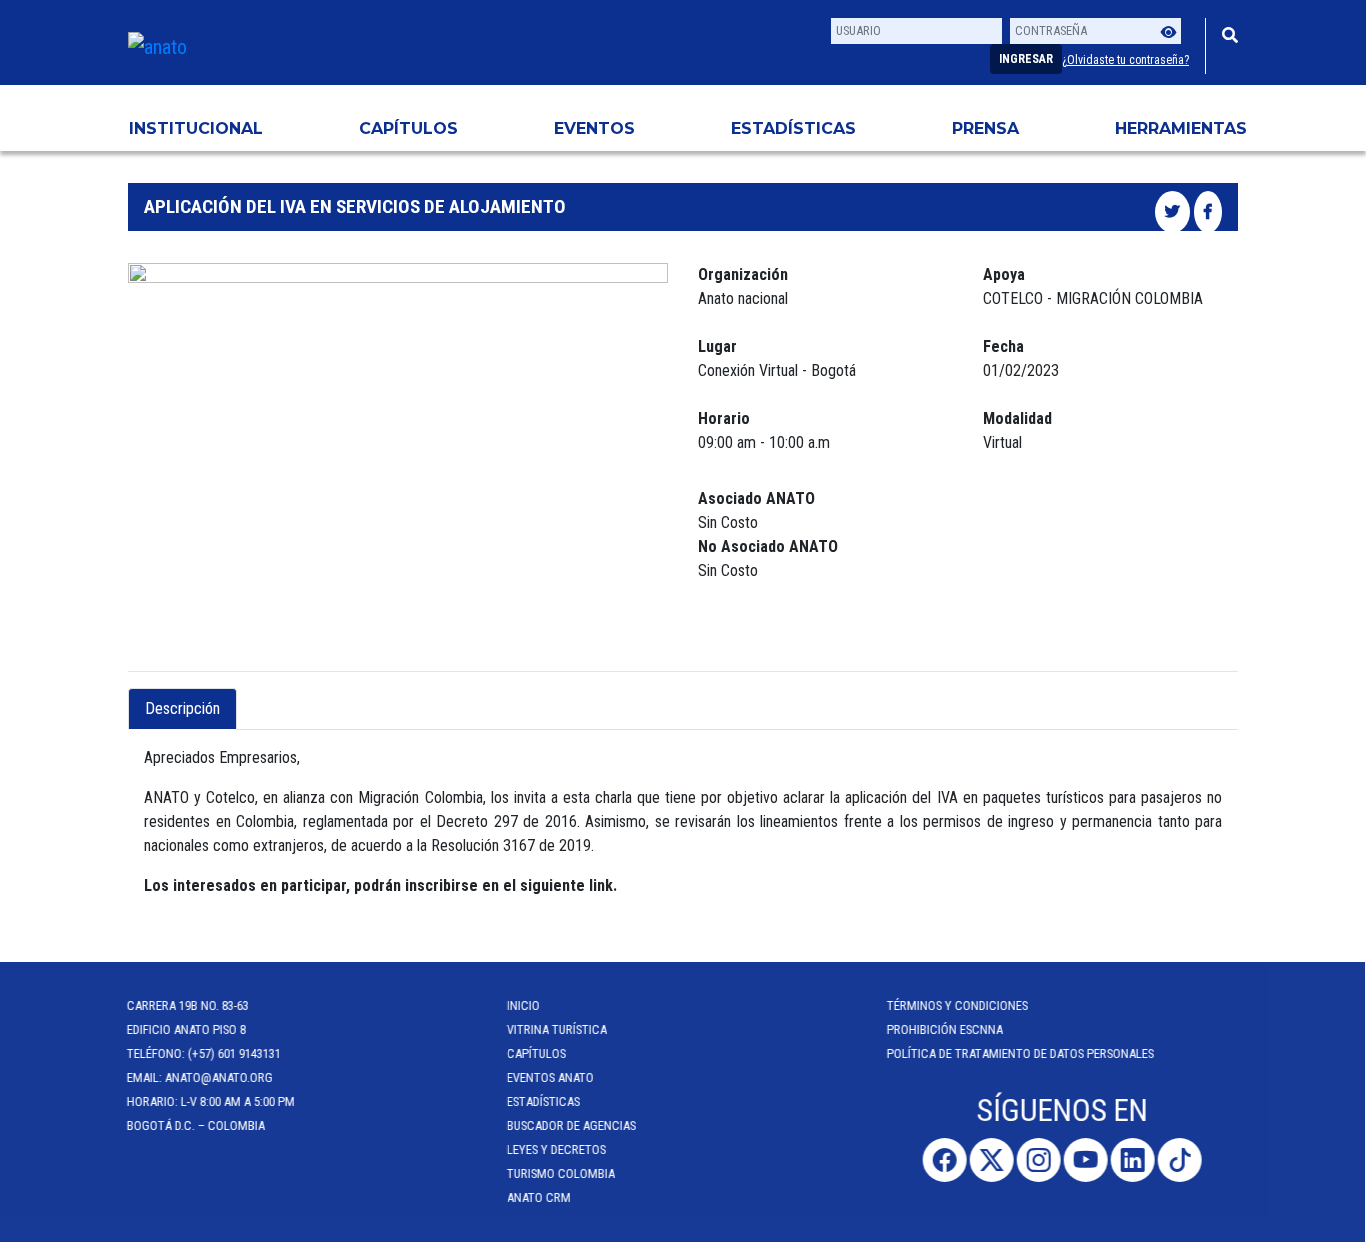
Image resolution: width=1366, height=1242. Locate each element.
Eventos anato (551, 1077)
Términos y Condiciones (958, 1005)
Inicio (524, 1005)
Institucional (196, 128)
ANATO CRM (540, 1197)
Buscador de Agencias (572, 1125)
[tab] (254, 697)
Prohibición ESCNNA (946, 1029)
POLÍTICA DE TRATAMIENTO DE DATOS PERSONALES (1021, 1053)
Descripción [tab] (182, 708)
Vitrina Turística (558, 1029)
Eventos (594, 128)
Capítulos (408, 128)
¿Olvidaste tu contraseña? (1125, 60)
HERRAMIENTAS (1181, 128)
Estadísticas (793, 128)
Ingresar (1026, 59)
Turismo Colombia (562, 1173)
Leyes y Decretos (557, 1149)
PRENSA (985, 128)
